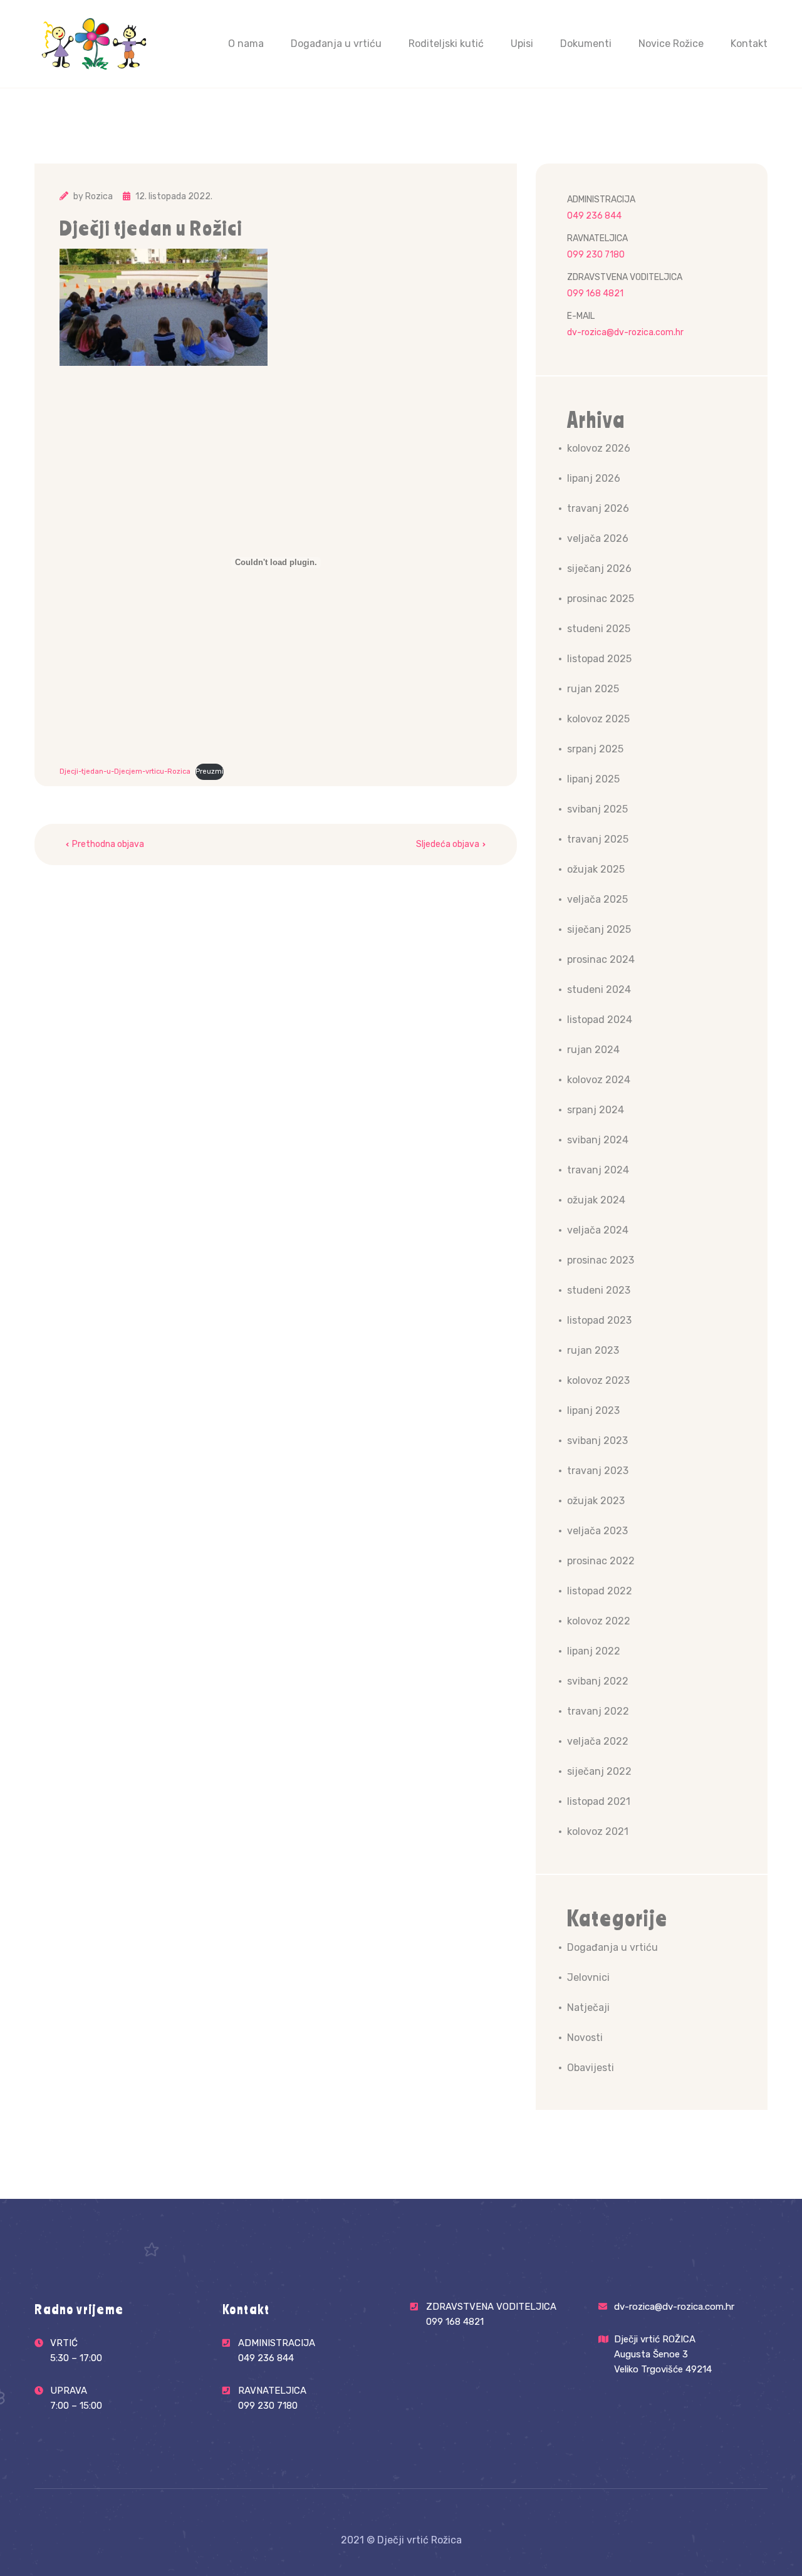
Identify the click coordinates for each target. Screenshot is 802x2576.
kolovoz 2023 (598, 1380)
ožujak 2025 (596, 869)
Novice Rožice (671, 44)
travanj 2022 (598, 1711)
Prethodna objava (108, 844)
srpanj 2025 (595, 749)
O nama (246, 44)
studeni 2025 (599, 629)
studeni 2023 (599, 1290)
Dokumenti (586, 44)
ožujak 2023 (596, 1501)
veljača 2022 (598, 1741)
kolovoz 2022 (599, 1621)
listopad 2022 (600, 1591)
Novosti (585, 2038)
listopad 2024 (600, 1020)
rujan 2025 (593, 689)
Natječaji (588, 2007)
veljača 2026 (598, 538)
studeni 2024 (599, 989)
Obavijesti (591, 2068)
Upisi (522, 44)
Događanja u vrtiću (336, 44)
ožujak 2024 (596, 1200)
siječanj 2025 (599, 929)
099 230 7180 (596, 255)
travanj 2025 (598, 839)
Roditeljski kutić (446, 44)
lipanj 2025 (593, 779)
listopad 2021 (599, 1801)
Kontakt (749, 44)
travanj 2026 (598, 508)
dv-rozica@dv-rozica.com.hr (625, 332)
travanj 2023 (598, 1471)
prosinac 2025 (601, 599)
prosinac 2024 (601, 959)
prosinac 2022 (601, 1561)
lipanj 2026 (594, 478)
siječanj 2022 (599, 1771)
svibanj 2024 (598, 1140)
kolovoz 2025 (598, 719)
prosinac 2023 (601, 1260)
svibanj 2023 (597, 1441)
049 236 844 (594, 216)
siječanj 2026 (599, 569)
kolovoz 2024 (599, 1080)
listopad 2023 (599, 1320)
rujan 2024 (593, 1050)
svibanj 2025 (597, 809)
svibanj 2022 (598, 1681)
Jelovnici (588, 1977)
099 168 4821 (595, 293)
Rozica (99, 196)
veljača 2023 (597, 1531)
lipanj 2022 (594, 1651)
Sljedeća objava (448, 844)
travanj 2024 (598, 1170)
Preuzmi (210, 771)
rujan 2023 (593, 1350)
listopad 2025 (599, 659)
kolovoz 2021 (598, 1831)
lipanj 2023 (593, 1410)
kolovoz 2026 (599, 448)
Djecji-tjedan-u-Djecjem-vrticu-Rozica (125, 771)
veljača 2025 (597, 899)
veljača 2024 (598, 1230)
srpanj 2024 (596, 1110)
